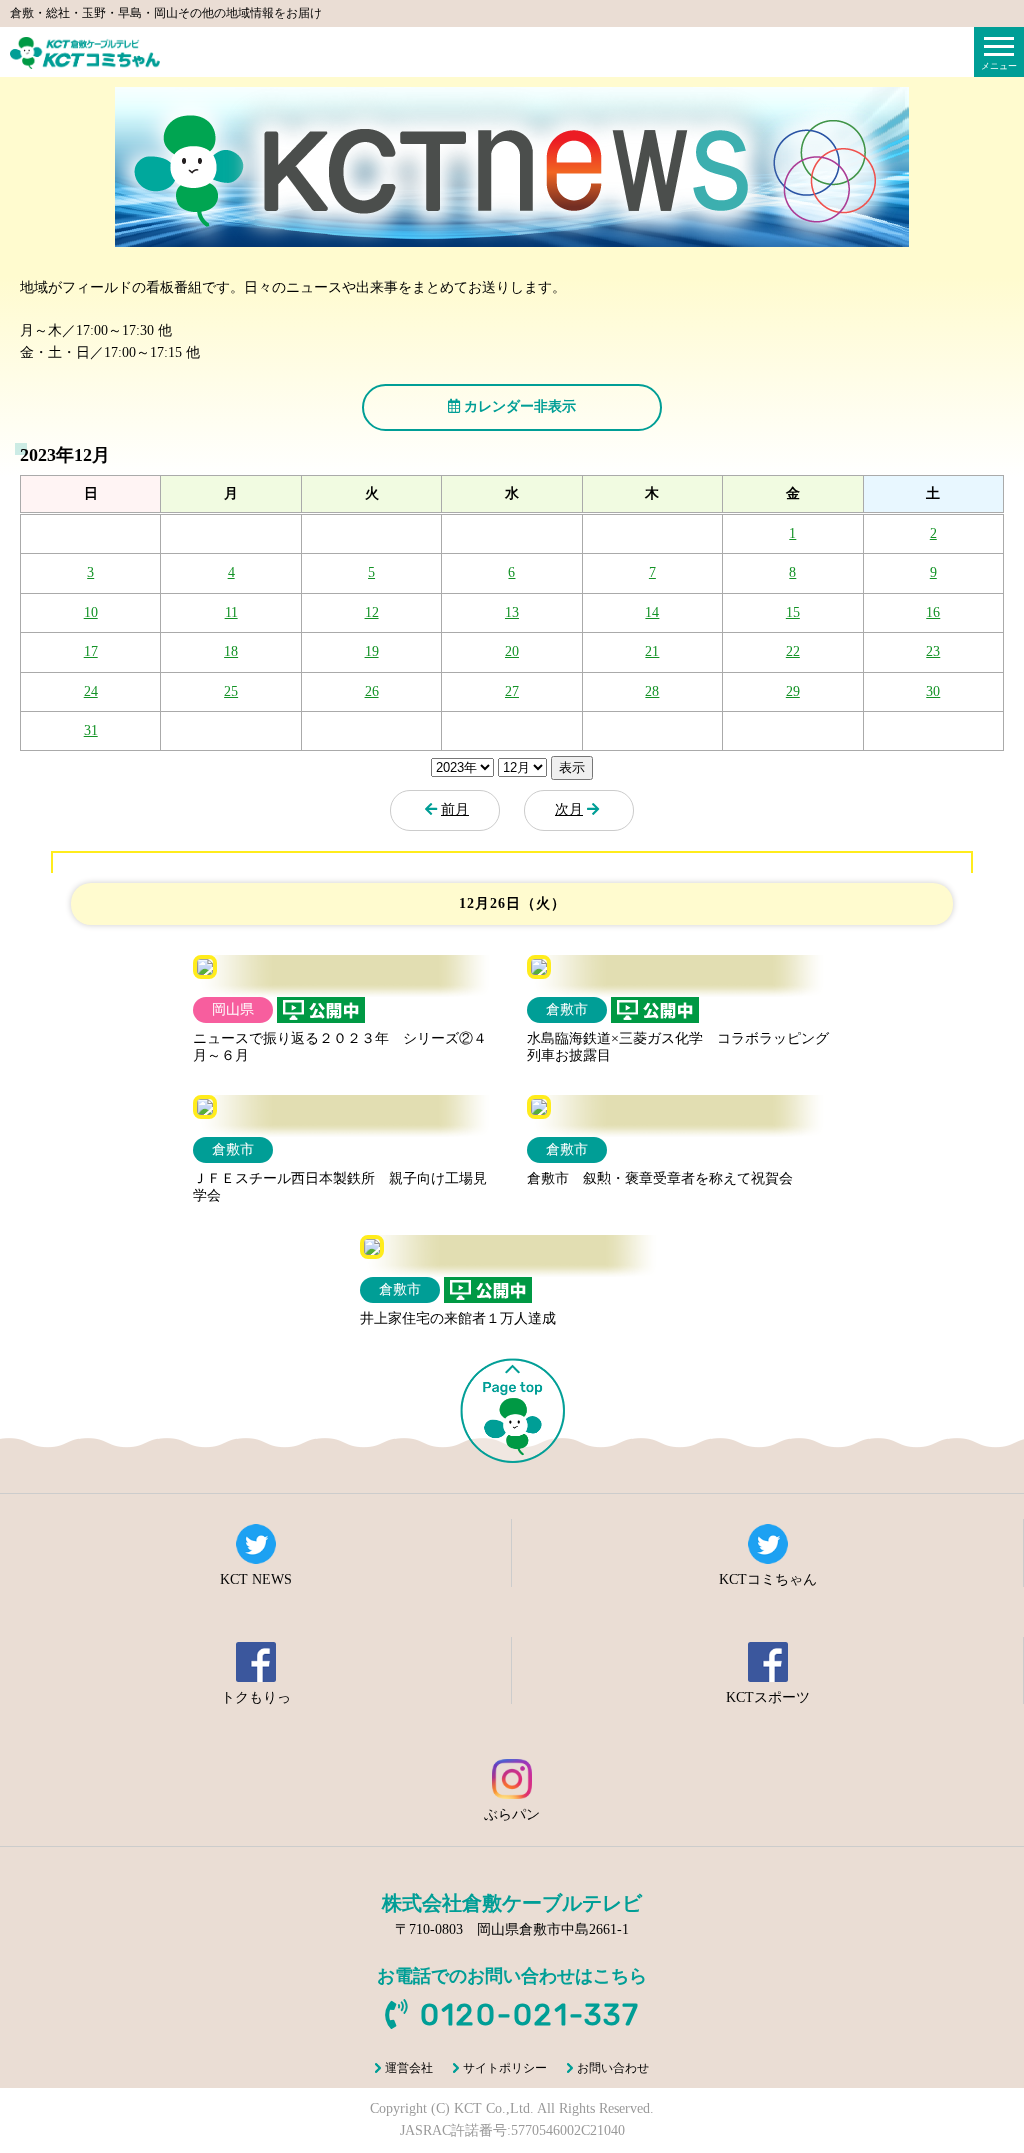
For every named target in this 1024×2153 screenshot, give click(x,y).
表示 (572, 767)
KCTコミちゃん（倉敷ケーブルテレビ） (85, 53)
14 (652, 612)
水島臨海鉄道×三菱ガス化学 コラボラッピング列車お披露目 (678, 1047)
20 (512, 651)
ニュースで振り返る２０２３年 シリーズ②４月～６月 (340, 1047)
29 (793, 691)
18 (231, 651)
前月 (455, 809)
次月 (569, 809)
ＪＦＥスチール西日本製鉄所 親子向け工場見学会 (340, 1187)
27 (512, 691)
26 (372, 691)
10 (91, 612)
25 (231, 691)
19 (372, 651)
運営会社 (409, 2068)
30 (933, 691)
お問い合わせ (613, 2068)
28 (652, 691)
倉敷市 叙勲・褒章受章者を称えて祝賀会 (660, 1178)
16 (933, 612)
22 (793, 651)
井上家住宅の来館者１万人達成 (458, 1318)
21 (652, 651)
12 (372, 612)
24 (91, 691)
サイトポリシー (505, 2068)
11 (231, 612)
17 (91, 651)
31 (91, 730)
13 (512, 612)
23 (933, 651)
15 (793, 612)
